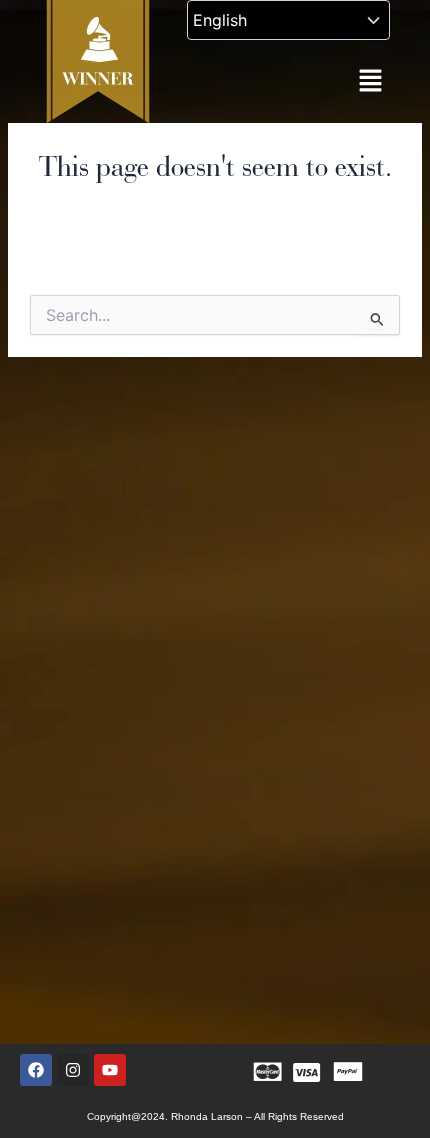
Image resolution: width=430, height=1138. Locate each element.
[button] (370, 82)
